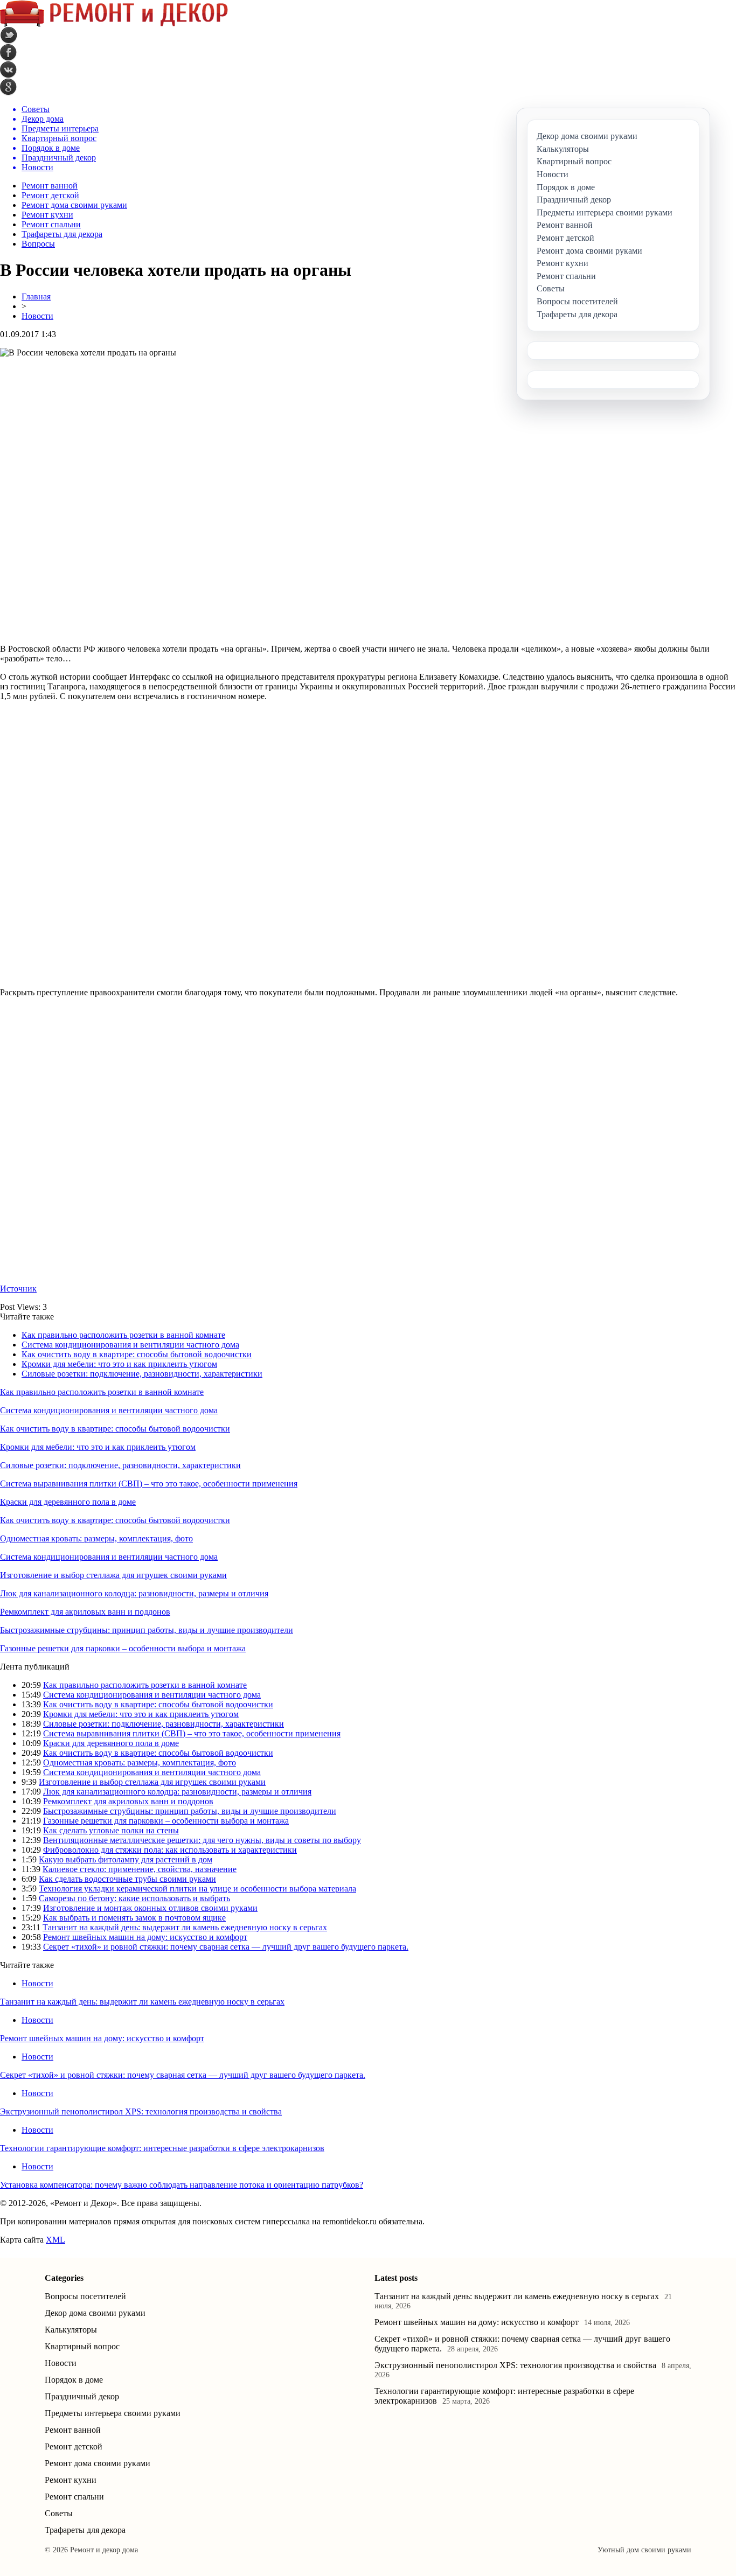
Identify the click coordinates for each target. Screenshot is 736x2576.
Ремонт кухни (47, 215)
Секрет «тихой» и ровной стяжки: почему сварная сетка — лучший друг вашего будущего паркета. (226, 1947)
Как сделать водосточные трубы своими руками (127, 1879)
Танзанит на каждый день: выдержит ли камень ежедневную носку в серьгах (185, 1927)
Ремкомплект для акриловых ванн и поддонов (85, 1612)
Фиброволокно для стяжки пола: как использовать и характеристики (170, 1850)
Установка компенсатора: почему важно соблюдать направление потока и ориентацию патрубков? (182, 2185)
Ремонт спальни (51, 224)
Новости (37, 316)
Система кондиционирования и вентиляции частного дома (130, 1345)
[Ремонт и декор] (114, 24)
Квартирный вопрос (82, 2346)
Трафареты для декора (62, 234)
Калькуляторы (71, 2330)
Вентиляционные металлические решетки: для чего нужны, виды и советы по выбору (202, 1840)
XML (55, 2240)
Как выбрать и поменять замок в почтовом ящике (134, 1918)
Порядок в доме (74, 2380)
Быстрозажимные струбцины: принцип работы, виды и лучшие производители (147, 1630)
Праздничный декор (82, 2396)
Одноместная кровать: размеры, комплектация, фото (96, 1538)
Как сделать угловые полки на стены (111, 1830)
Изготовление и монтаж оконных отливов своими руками (150, 1908)
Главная (36, 296)
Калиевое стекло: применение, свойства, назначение (140, 1869)
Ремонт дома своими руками (74, 205)
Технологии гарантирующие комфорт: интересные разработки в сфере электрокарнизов (162, 2148)
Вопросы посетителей (85, 2296)
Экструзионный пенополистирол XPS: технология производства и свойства (141, 2111)
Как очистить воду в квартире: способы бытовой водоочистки (137, 1354)
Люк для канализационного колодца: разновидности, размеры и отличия (134, 1593)
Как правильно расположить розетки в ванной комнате (123, 1335)
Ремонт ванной (50, 186)
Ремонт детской (50, 195)
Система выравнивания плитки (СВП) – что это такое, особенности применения (149, 1484)
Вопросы (38, 244)
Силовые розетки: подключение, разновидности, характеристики (142, 1374)
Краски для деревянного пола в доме (68, 1502)
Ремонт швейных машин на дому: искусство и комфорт (145, 1937)
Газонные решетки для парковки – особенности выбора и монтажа (123, 1648)
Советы (59, 2513)
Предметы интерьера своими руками (113, 2413)
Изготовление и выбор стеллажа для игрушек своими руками (113, 1575)
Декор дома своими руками (95, 2313)
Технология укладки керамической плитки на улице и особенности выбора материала (197, 1889)
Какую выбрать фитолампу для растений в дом (126, 1859)
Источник (18, 1289)
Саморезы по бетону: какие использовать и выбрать (134, 1898)
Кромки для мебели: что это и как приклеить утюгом (119, 1364)
